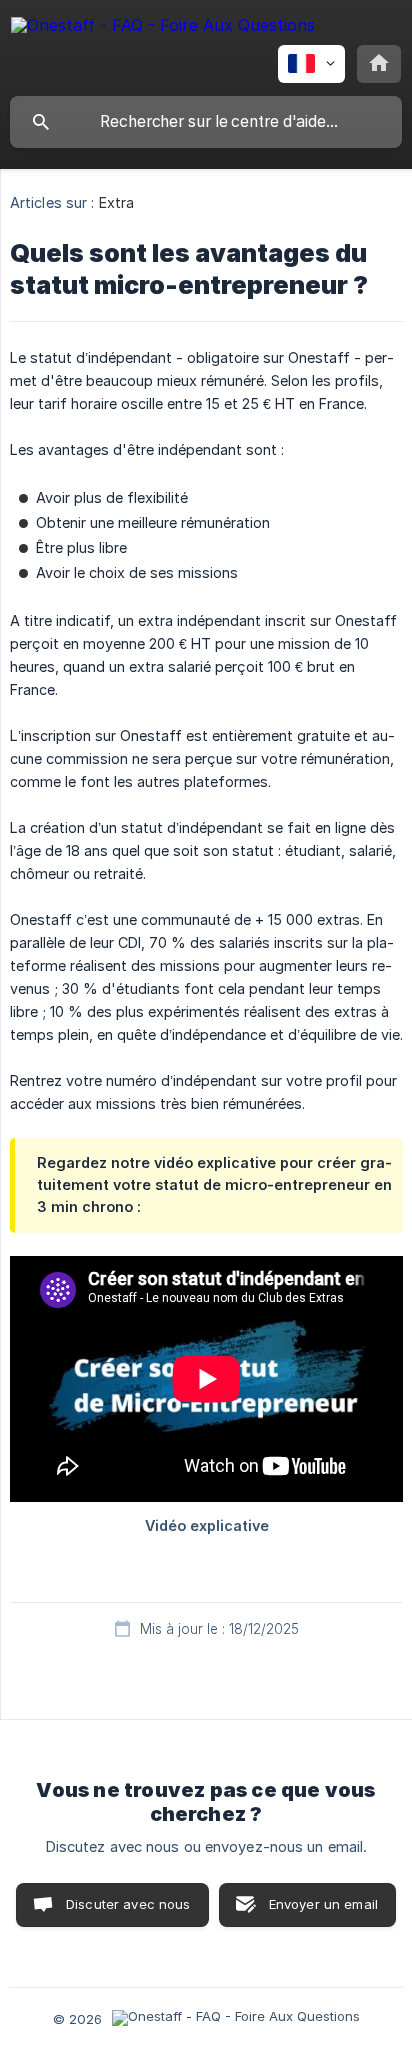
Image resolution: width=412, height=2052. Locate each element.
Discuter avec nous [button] (128, 1904)
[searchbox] (206, 122)
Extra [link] (117, 202)
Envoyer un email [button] (323, 1904)
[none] (163, 28)
